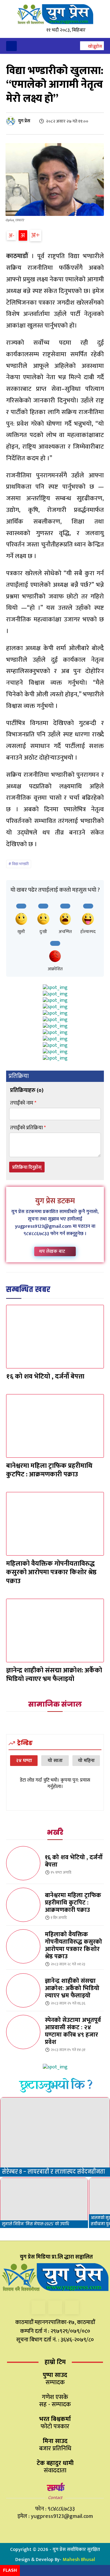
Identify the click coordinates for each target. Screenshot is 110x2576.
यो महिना (86, 1761)
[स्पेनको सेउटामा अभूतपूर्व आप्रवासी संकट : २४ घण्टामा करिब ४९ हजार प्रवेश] (23, 2032)
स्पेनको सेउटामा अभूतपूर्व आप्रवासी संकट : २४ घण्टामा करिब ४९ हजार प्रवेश (73, 2031)
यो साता (55, 1761)
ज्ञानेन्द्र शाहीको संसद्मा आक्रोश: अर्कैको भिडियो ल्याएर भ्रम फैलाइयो (54, 1675)
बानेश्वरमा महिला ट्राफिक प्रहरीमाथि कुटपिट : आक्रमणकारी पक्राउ (49, 1470)
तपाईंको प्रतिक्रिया (28, 1128)
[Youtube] (72, 2307)
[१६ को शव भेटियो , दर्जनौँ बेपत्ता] (55, 1337)
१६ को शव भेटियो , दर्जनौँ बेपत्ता (45, 1377)
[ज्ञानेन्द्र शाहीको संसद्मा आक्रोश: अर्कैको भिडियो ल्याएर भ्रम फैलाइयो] (55, 1630)
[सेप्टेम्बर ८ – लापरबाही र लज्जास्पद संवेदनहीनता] (55, 2137)
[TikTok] (55, 2307)
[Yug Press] (55, 14)
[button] (92, 46)
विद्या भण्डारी (20, 864)
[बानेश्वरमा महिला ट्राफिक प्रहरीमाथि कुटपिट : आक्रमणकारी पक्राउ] (55, 1426)
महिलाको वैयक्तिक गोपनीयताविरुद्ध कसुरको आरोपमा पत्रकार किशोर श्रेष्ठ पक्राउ (51, 1572)
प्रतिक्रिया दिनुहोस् (27, 1167)
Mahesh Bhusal (79, 2560)
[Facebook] (38, 2307)
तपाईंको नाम (23, 1103)
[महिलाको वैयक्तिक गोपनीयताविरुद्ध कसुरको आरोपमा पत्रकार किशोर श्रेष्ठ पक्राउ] (55, 1524)
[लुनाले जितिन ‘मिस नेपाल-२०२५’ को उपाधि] (44, 2203)
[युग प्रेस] (12, 121)
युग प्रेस (24, 121)
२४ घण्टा (24, 1761)
